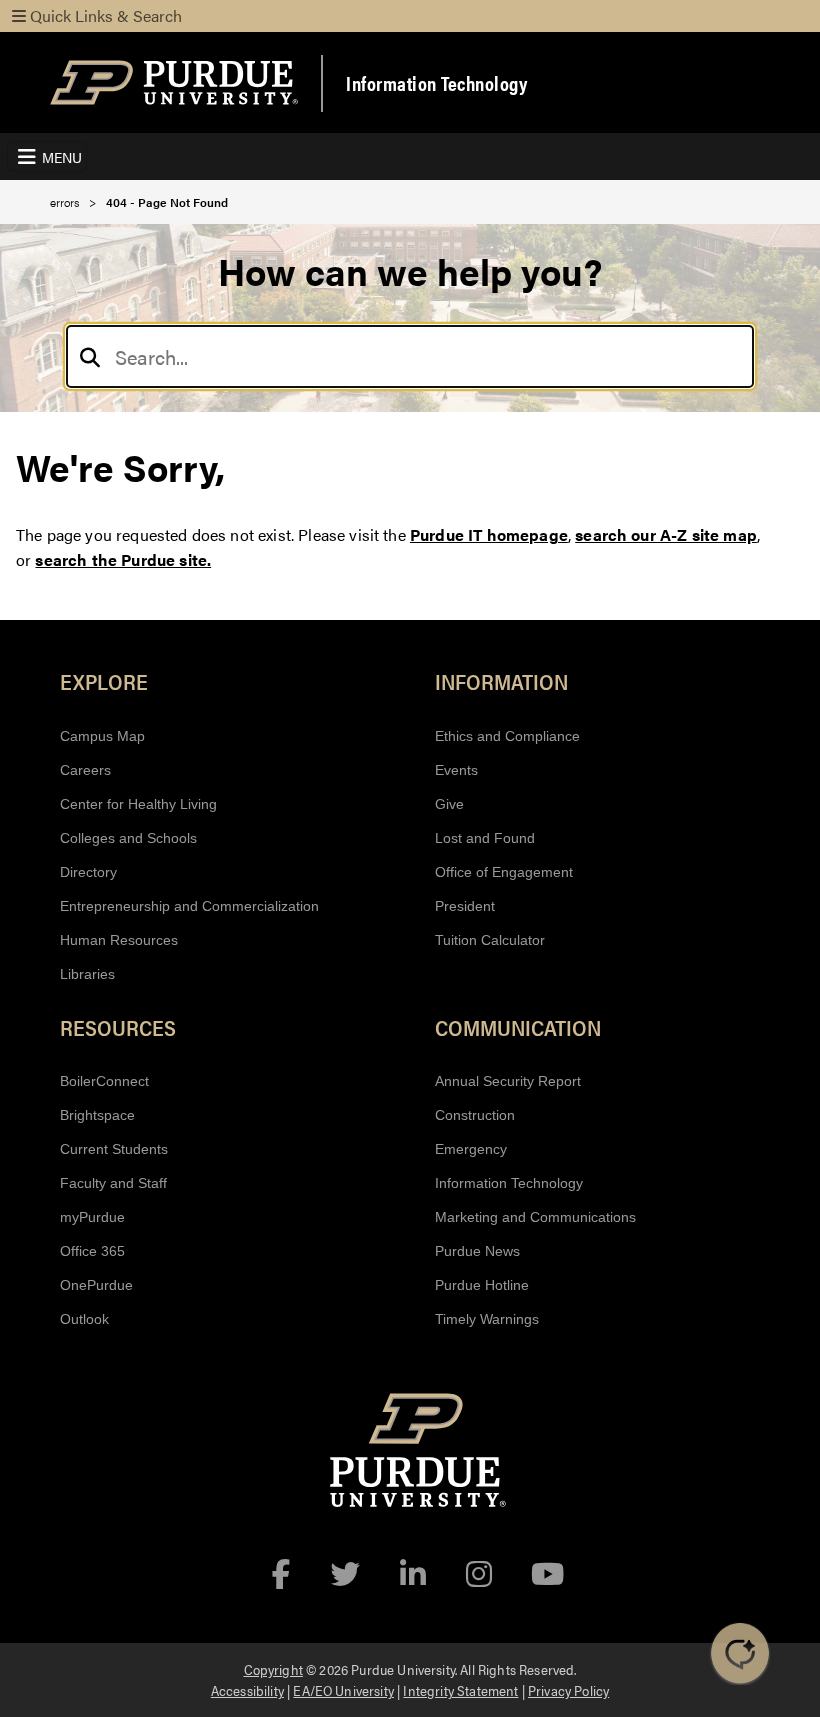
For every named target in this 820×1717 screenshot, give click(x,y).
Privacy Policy (568, 1690)
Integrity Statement (460, 1690)
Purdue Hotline (482, 1285)
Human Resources (119, 940)
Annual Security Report (508, 1081)
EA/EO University (343, 1690)
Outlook (84, 1319)
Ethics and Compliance (507, 736)
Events (456, 770)
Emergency (471, 1149)
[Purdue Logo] (174, 82)
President (465, 906)
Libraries (87, 974)
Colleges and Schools (128, 838)
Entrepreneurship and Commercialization (189, 906)
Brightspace (97, 1115)
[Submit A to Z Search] (90, 356)
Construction (475, 1115)
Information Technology (436, 83)
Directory (88, 872)
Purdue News (477, 1251)
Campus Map (102, 736)
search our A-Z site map (666, 534)
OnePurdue (96, 1285)
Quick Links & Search (104, 15)
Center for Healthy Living (138, 804)
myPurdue (92, 1217)
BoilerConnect (104, 1081)
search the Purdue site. (123, 559)
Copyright (273, 1669)
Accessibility (247, 1690)
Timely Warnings (487, 1319)
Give (449, 804)
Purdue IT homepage (489, 534)
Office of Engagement (504, 872)
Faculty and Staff (113, 1183)
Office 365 (92, 1251)
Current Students (114, 1149)
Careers (85, 770)
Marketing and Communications (535, 1217)
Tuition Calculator (490, 940)
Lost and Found (485, 838)
